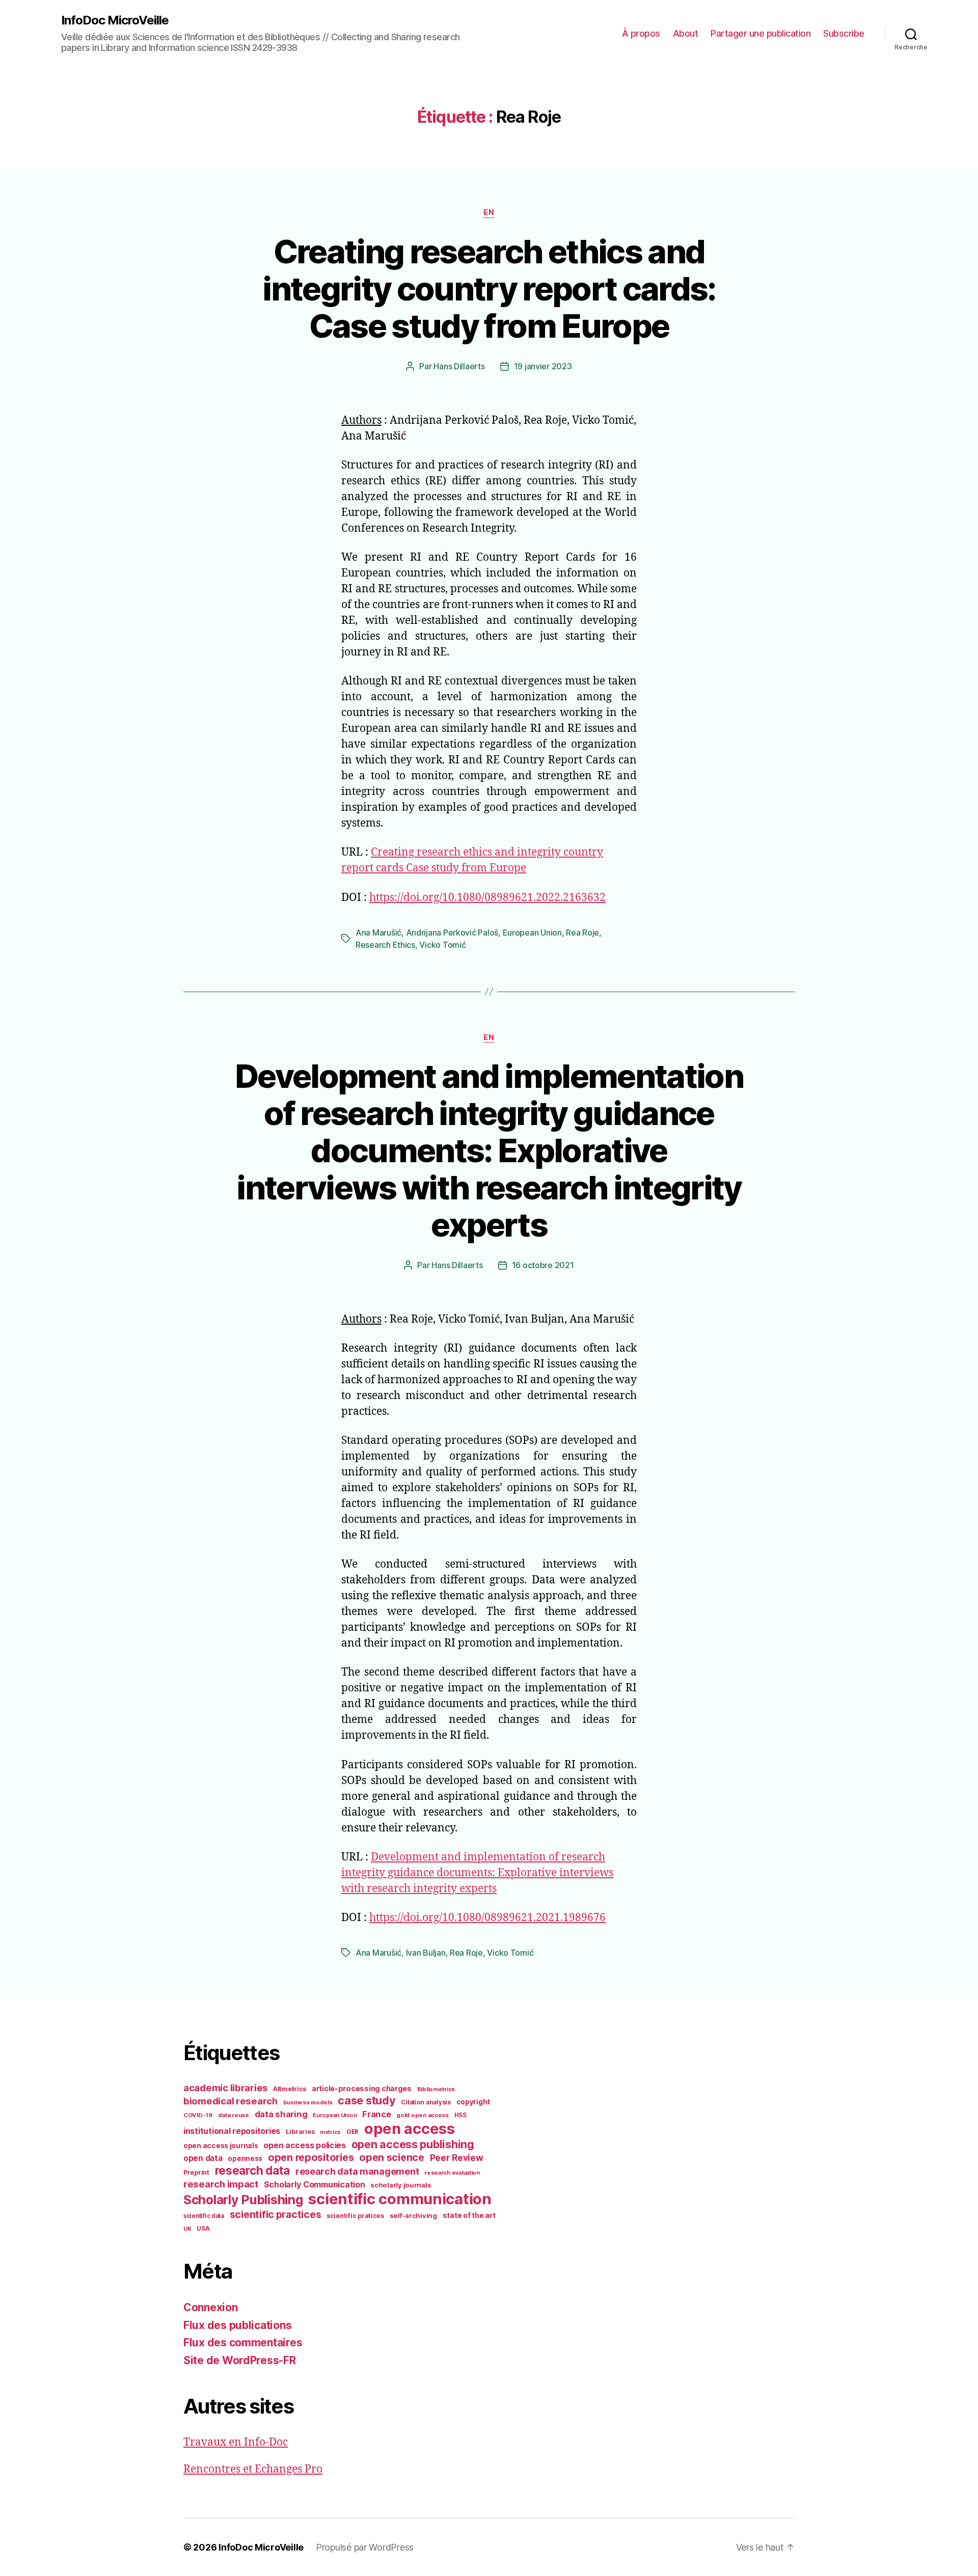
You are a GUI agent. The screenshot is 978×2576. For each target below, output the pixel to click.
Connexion (211, 2307)
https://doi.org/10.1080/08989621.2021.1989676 (487, 1918)
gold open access (423, 2115)
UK (187, 2229)
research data (253, 2170)
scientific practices (276, 2214)
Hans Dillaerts (459, 366)
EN (489, 212)
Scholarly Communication (315, 2184)
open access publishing (413, 2144)
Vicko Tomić (442, 945)
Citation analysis (426, 2102)
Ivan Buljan (426, 1953)
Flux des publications (237, 2325)
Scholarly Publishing (243, 2200)
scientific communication (400, 2199)
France (376, 2114)
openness (245, 2158)
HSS (460, 2115)
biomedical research (230, 2101)
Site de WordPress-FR (240, 2360)
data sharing (281, 2114)
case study (366, 2100)
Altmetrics (290, 2089)
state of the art (469, 2215)
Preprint (196, 2172)
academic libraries (225, 2088)
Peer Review (457, 2158)
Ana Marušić (378, 933)
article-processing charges (362, 2088)
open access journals (221, 2146)
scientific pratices (355, 2216)
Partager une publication (760, 33)
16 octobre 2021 (543, 1265)
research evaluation (452, 2173)
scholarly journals (401, 2185)
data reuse (234, 2115)
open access (410, 2129)
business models (308, 2102)
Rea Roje (582, 933)
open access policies (305, 2145)
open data (203, 2158)
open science (392, 2157)
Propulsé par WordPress (365, 2547)
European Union (532, 933)
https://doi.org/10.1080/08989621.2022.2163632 (487, 898)
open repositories (311, 2157)
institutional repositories (232, 2131)
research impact (221, 2184)
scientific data (204, 2216)
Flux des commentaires (243, 2342)
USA (203, 2229)
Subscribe (844, 33)
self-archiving (413, 2215)
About (686, 33)
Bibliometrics (436, 2089)
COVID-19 (198, 2115)
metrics (330, 2132)
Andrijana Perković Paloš (452, 933)
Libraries (300, 2132)
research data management (357, 2171)
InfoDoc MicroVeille (115, 20)
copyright (473, 2102)
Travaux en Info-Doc (236, 2442)
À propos (641, 33)
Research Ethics (385, 945)
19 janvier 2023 (543, 366)
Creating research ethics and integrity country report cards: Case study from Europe (489, 289)
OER (352, 2132)
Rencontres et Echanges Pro (253, 2469)
